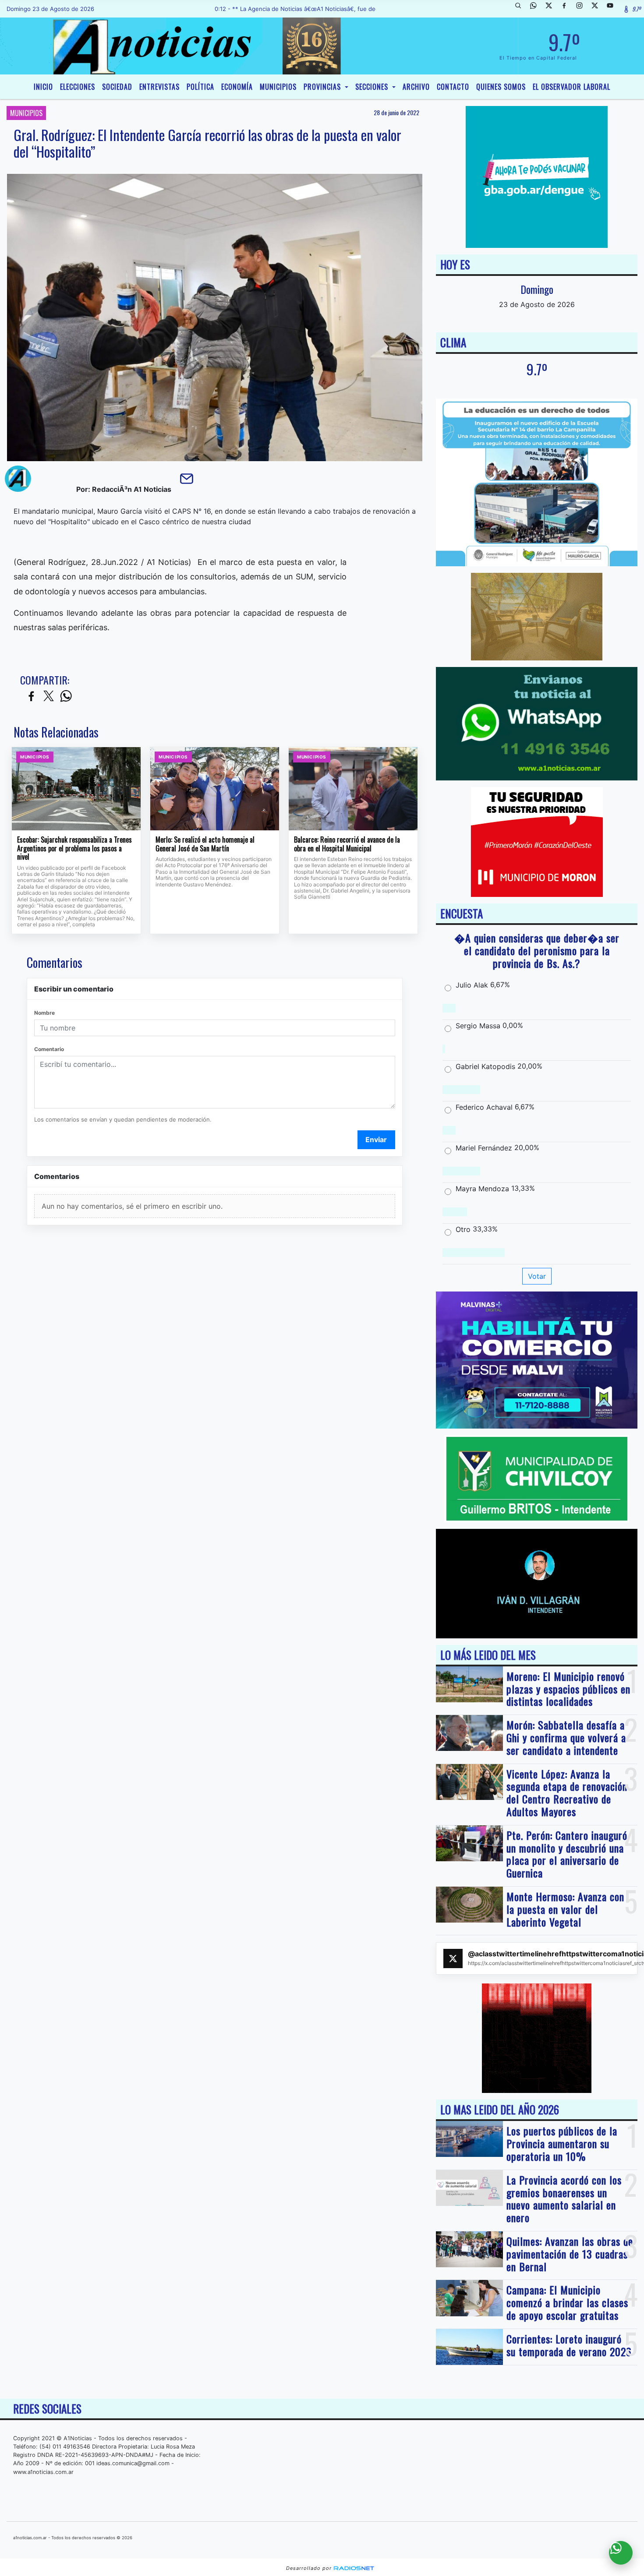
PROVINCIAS (323, 87)
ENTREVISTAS (159, 87)
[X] (552, 9)
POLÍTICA (200, 87)
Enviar (376, 1140)
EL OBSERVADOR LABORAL (571, 87)
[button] (521, 9)
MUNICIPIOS (278, 87)
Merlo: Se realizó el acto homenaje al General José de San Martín (205, 844)
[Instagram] (583, 9)
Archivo (416, 87)
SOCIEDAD (117, 87)
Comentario (49, 1049)
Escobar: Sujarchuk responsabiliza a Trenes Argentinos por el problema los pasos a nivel (74, 849)
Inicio (43, 87)
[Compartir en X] (49, 697)
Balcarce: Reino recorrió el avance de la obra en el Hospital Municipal (347, 844)
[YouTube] (613, 9)
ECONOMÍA (237, 87)
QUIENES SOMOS (501, 87)
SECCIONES (373, 87)
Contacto (453, 87)
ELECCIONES (78, 87)
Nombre (44, 1013)
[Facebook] (567, 9)
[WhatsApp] (537, 9)
